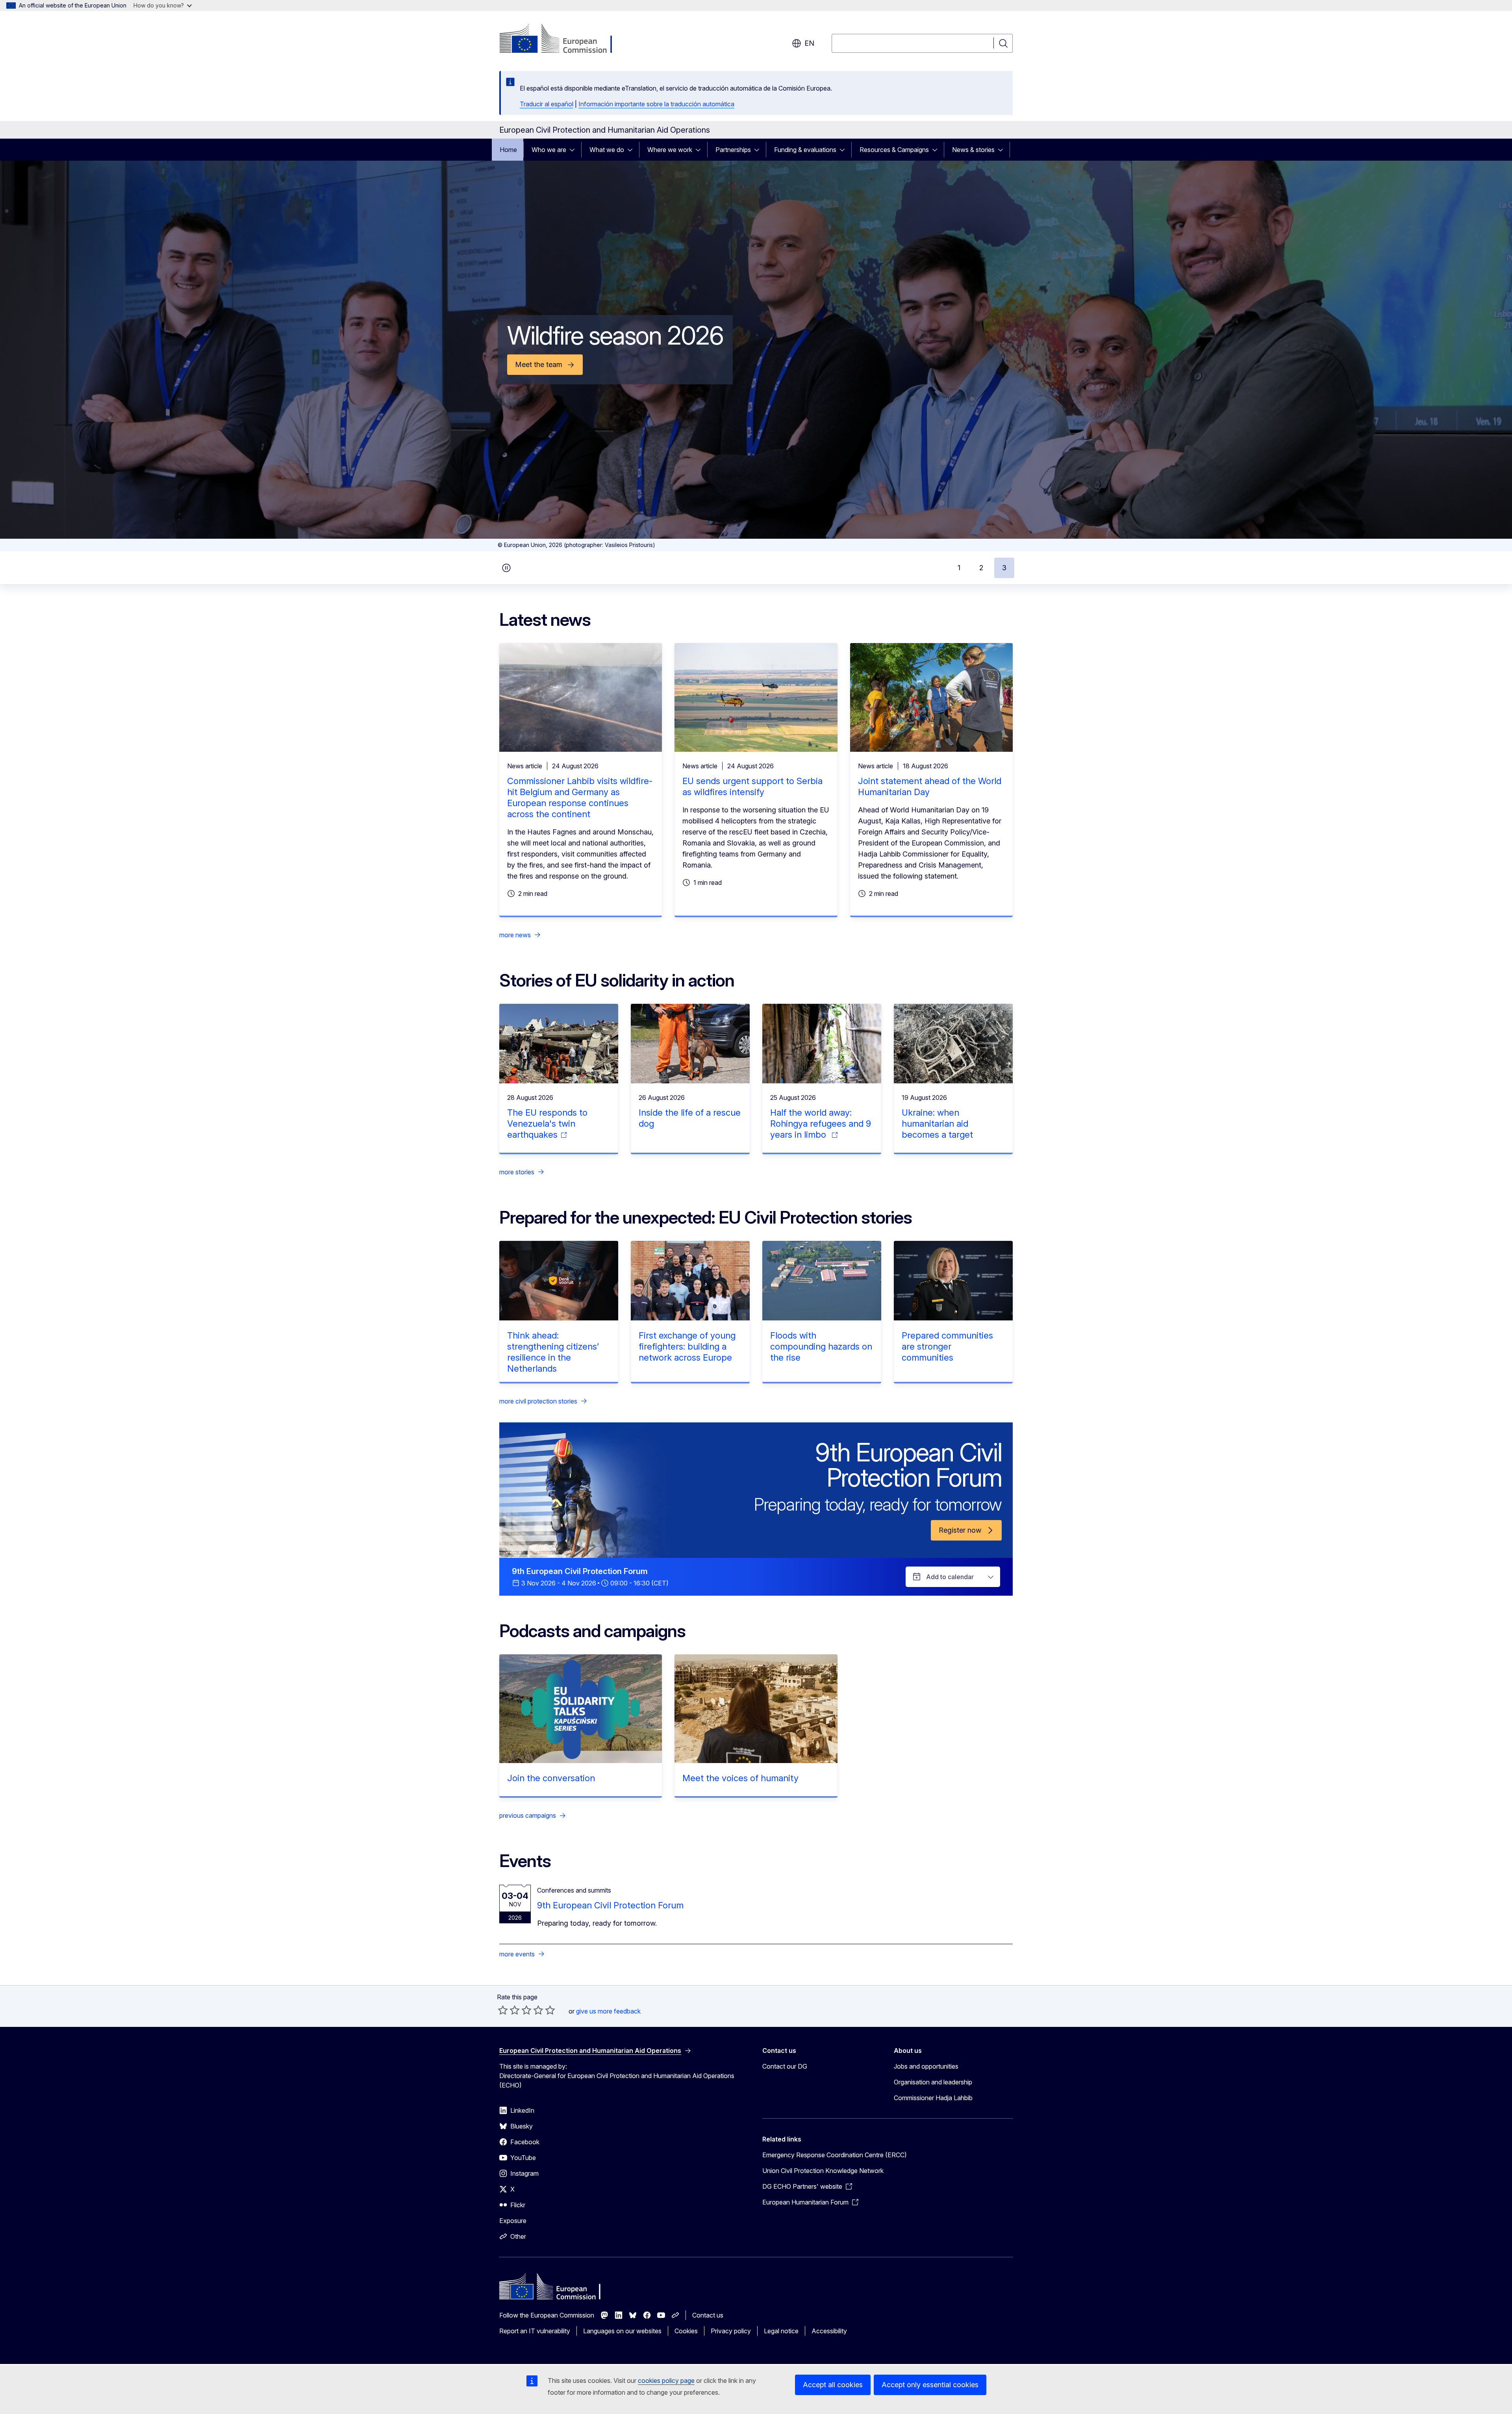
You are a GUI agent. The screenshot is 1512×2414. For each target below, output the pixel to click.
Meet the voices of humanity (740, 1778)
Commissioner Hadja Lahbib (933, 2098)
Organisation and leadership (933, 2082)
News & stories (973, 150)
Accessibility (829, 2331)
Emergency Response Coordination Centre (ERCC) (835, 2155)
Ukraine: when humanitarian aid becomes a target (937, 1124)
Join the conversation (551, 1778)
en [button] (809, 43)
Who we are (549, 150)
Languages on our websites (622, 2331)
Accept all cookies (833, 2385)
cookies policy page (666, 2381)
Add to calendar (950, 1577)
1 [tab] (959, 568)
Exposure (513, 2221)
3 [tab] (1004, 568)
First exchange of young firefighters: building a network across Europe (687, 1346)
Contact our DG (785, 2066)
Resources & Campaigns (894, 150)
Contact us (708, 2315)
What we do (607, 150)
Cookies (686, 2331)
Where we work (670, 150)
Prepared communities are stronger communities (947, 1346)
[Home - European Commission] (563, 39)
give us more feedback (608, 2011)
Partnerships (733, 150)
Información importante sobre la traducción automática (656, 104)
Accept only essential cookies (930, 2385)
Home (508, 150)
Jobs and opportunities (926, 2066)
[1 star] (503, 2010)
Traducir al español (547, 104)
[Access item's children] (574, 150)
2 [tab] (981, 568)
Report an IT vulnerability (535, 2331)
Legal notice (781, 2331)
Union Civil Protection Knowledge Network (823, 2171)
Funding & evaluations (805, 150)
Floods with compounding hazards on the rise (821, 1346)
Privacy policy (731, 2331)
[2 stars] (509, 2010)
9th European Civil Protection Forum (610, 1905)
